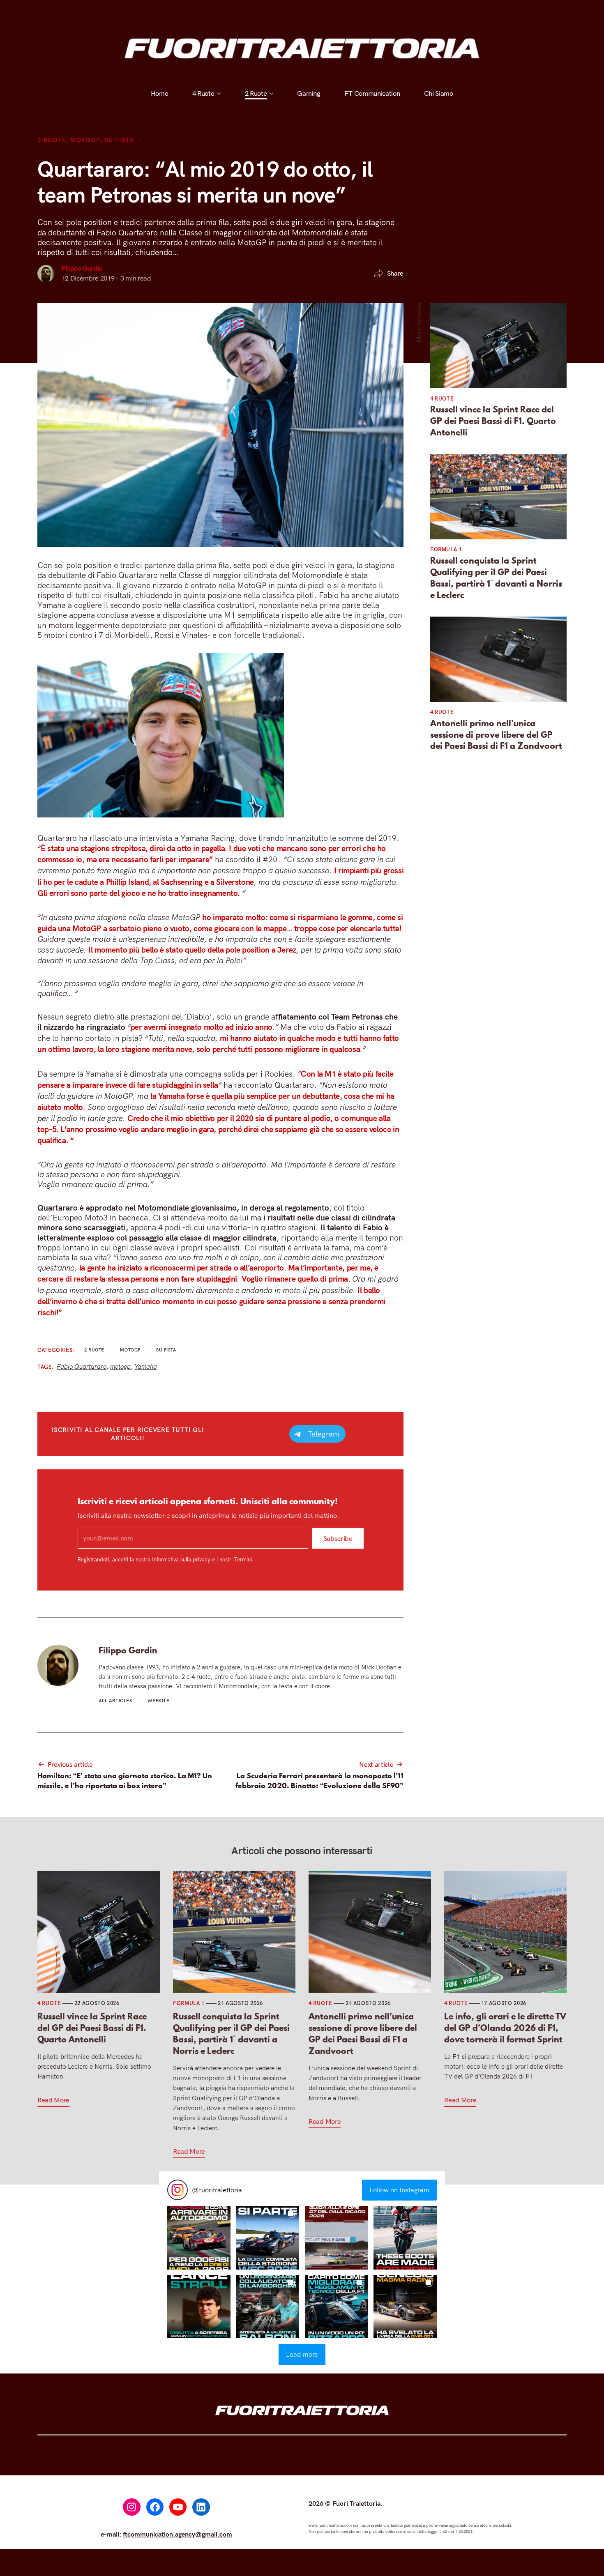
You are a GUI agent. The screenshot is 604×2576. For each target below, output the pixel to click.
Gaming (309, 11)
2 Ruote (256, 11)
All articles (116, 1701)
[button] (199, 2238)
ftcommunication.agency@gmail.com (178, 2534)
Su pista (119, 140)
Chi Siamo (439, 11)
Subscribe (338, 1538)
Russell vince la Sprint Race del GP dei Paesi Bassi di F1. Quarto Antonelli (493, 421)
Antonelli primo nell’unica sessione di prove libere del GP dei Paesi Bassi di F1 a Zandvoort (496, 735)
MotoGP (85, 140)
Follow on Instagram (399, 2190)
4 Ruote (203, 11)
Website (158, 1701)
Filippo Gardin (82, 268)
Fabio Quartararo (82, 1366)
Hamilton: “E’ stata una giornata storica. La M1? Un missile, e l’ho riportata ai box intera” (125, 1780)
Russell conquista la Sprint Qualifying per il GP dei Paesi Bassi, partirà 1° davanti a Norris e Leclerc (496, 578)
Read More (53, 2100)
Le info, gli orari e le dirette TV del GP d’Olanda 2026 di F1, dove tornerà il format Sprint (505, 2028)
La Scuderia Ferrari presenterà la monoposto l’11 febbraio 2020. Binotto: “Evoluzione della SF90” (319, 1780)
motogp (120, 1366)
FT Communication (372, 11)
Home (160, 11)
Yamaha (146, 1366)
